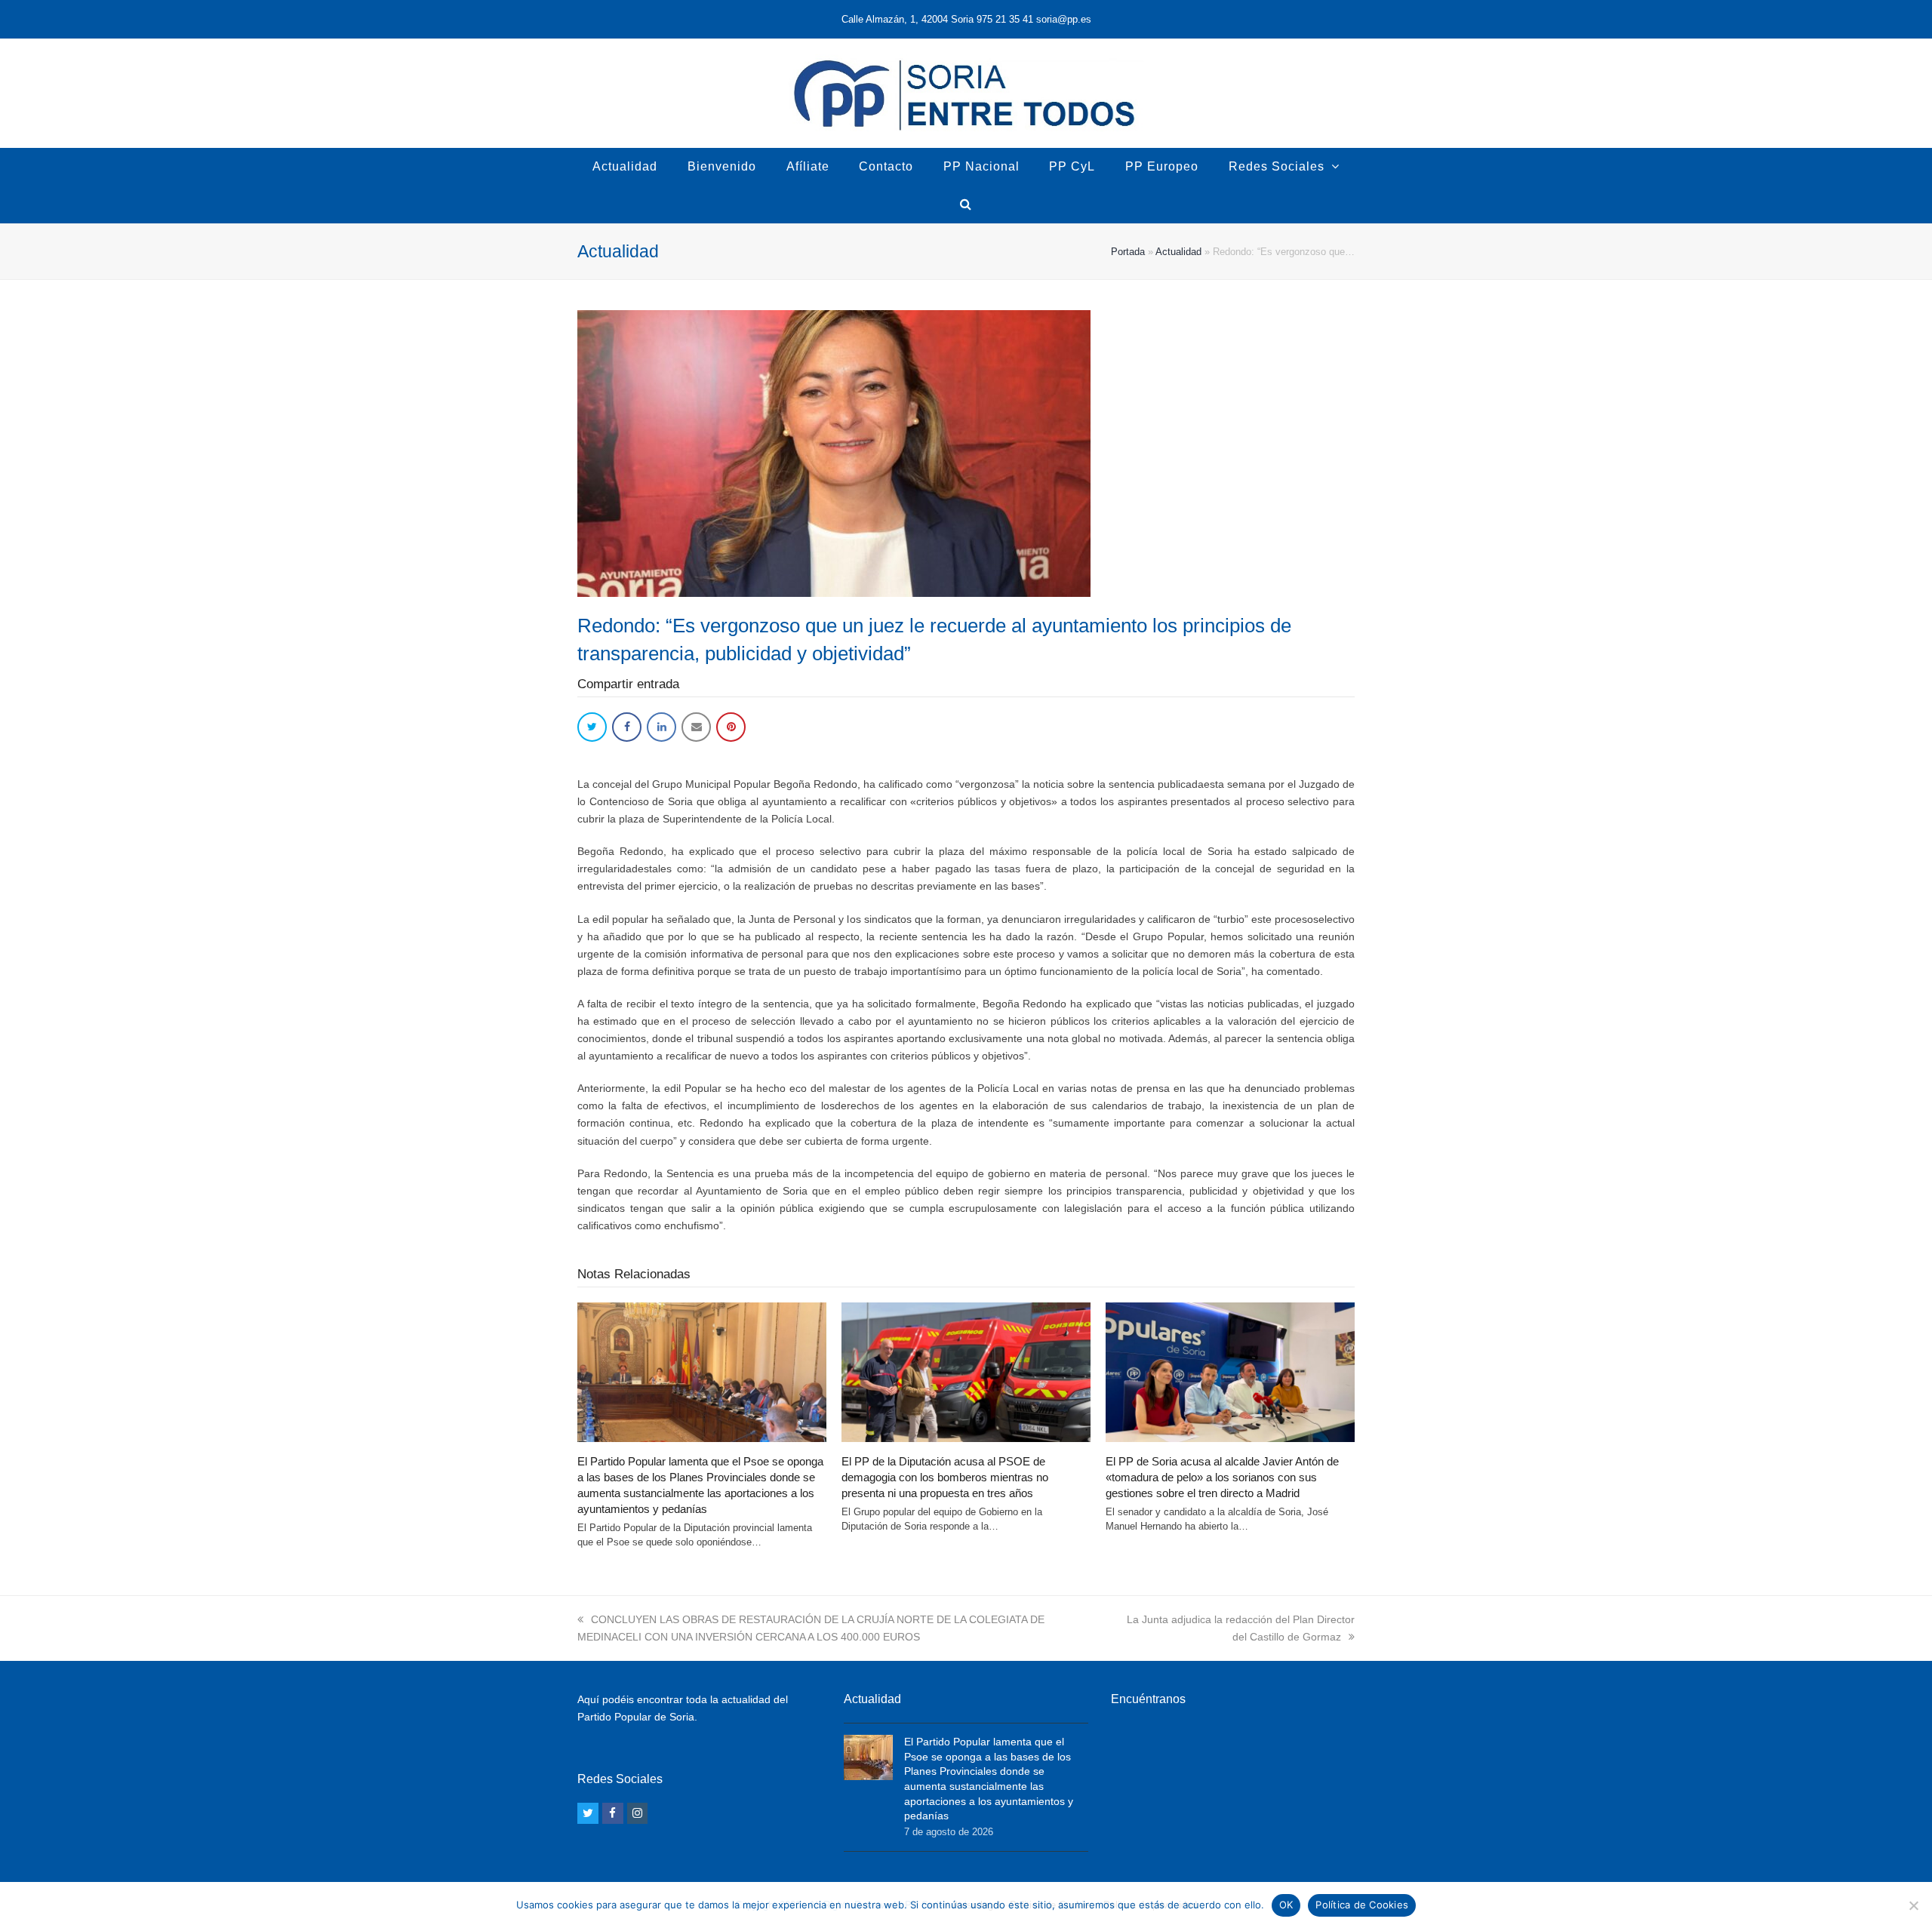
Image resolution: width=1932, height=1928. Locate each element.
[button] (592, 727)
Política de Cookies (1362, 1905)
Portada (1128, 252)
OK (1286, 1905)
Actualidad (1178, 252)
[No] (1913, 1905)
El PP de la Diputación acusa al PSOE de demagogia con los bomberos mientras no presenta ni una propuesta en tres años (945, 1477)
